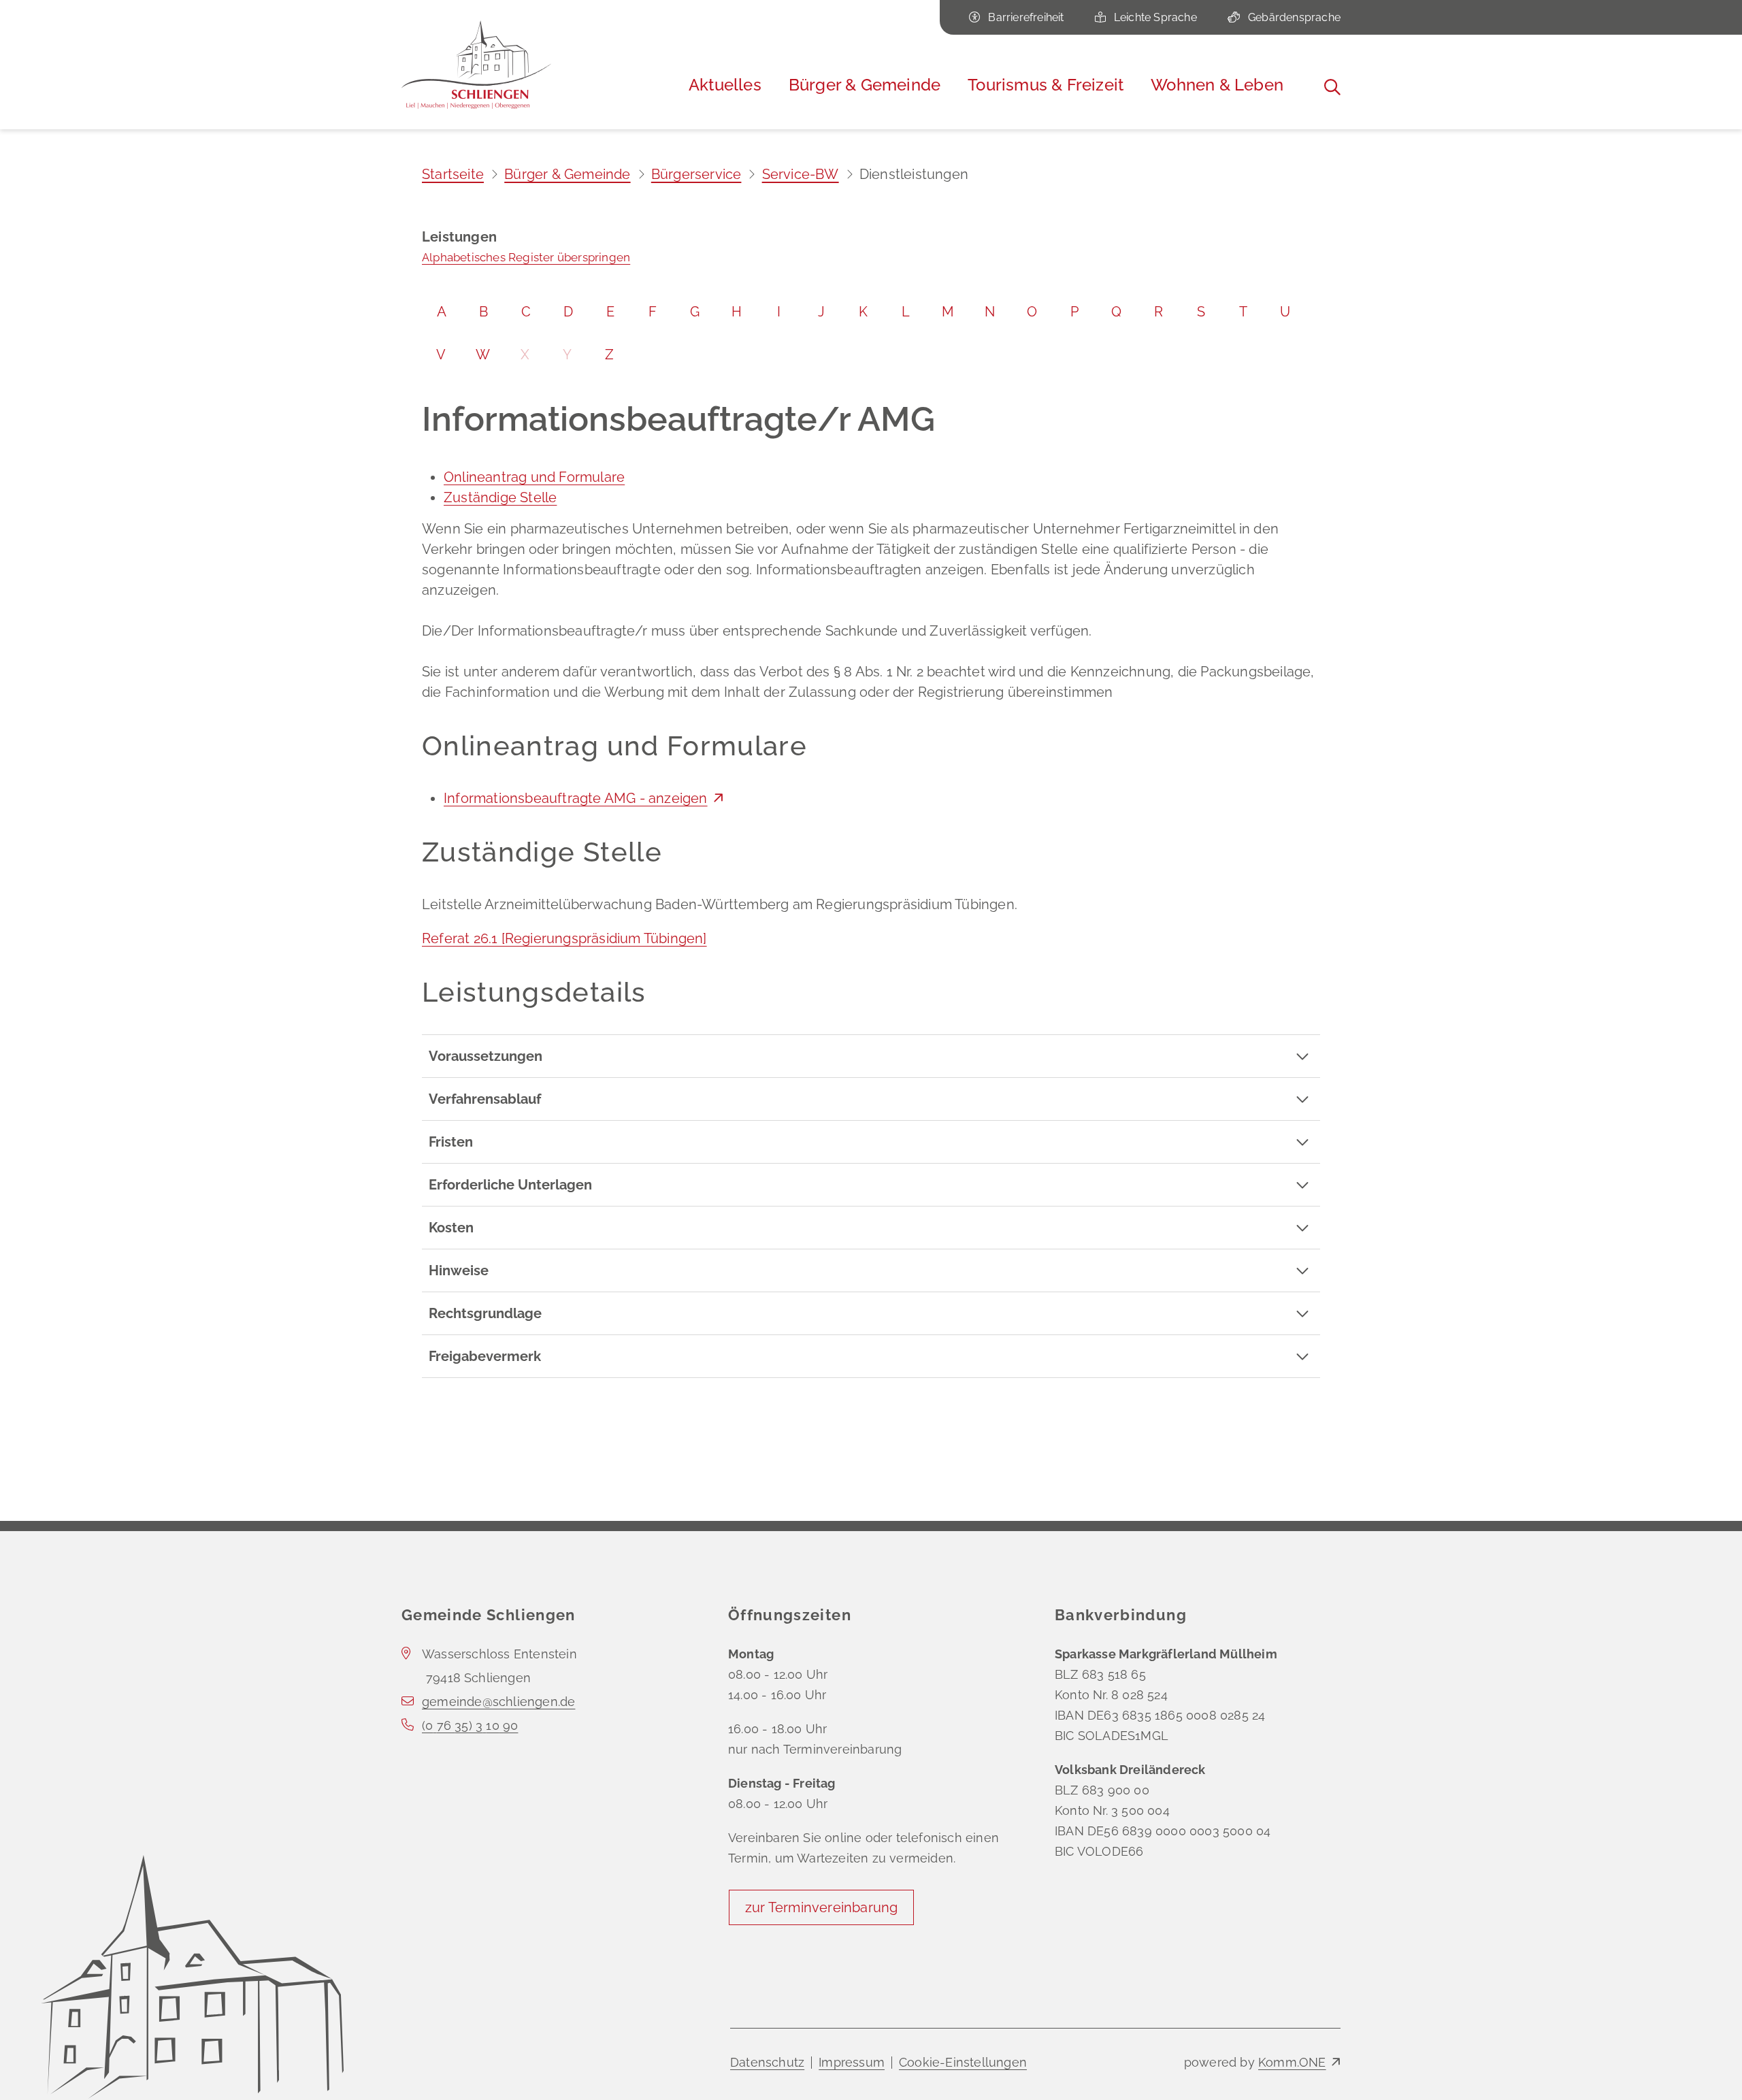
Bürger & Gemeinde (865, 85)
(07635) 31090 (470, 1725)
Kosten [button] (451, 1228)
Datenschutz (767, 2062)
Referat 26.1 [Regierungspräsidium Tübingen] (564, 938)
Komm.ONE (1292, 2062)
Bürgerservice (696, 174)
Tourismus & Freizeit (1046, 85)
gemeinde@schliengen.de (498, 1702)
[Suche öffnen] (1332, 87)
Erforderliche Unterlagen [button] (510, 1185)
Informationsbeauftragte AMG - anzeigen (576, 798)
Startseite (453, 174)
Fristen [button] (451, 1142)
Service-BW (801, 174)
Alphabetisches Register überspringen (526, 257)
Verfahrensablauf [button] (485, 1099)
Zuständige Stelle (500, 497)
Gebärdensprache (1294, 17)
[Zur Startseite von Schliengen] (476, 65)
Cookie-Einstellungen (963, 2062)
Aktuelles (725, 85)
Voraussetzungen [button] (486, 1056)
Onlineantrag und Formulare (534, 477)
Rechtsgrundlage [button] (485, 1313)
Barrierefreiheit (1026, 17)
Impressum (852, 2062)
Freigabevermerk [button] (485, 1356)
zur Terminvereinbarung (821, 1907)
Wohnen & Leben (1217, 85)
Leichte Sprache (1155, 17)
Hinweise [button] (459, 1270)
